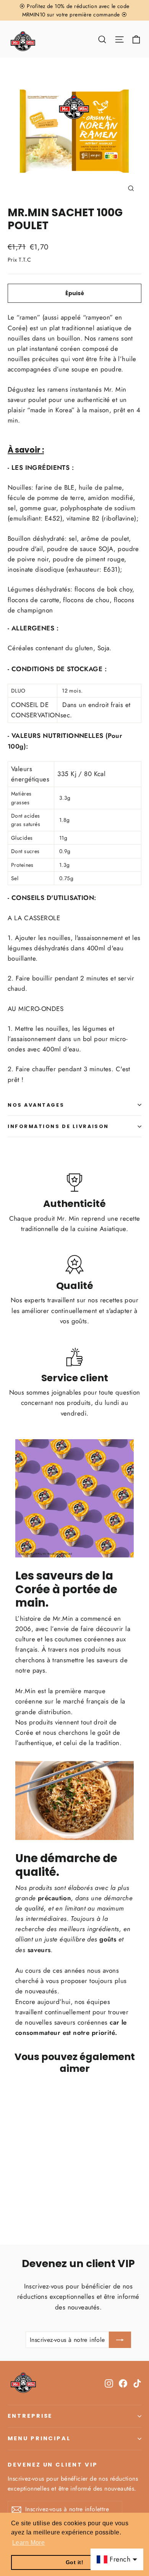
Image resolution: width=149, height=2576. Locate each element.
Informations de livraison (58, 1126)
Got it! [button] (74, 2562)
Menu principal (39, 2438)
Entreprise (30, 2416)
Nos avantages (36, 1105)
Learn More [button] (28, 2543)
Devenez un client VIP (53, 2465)
